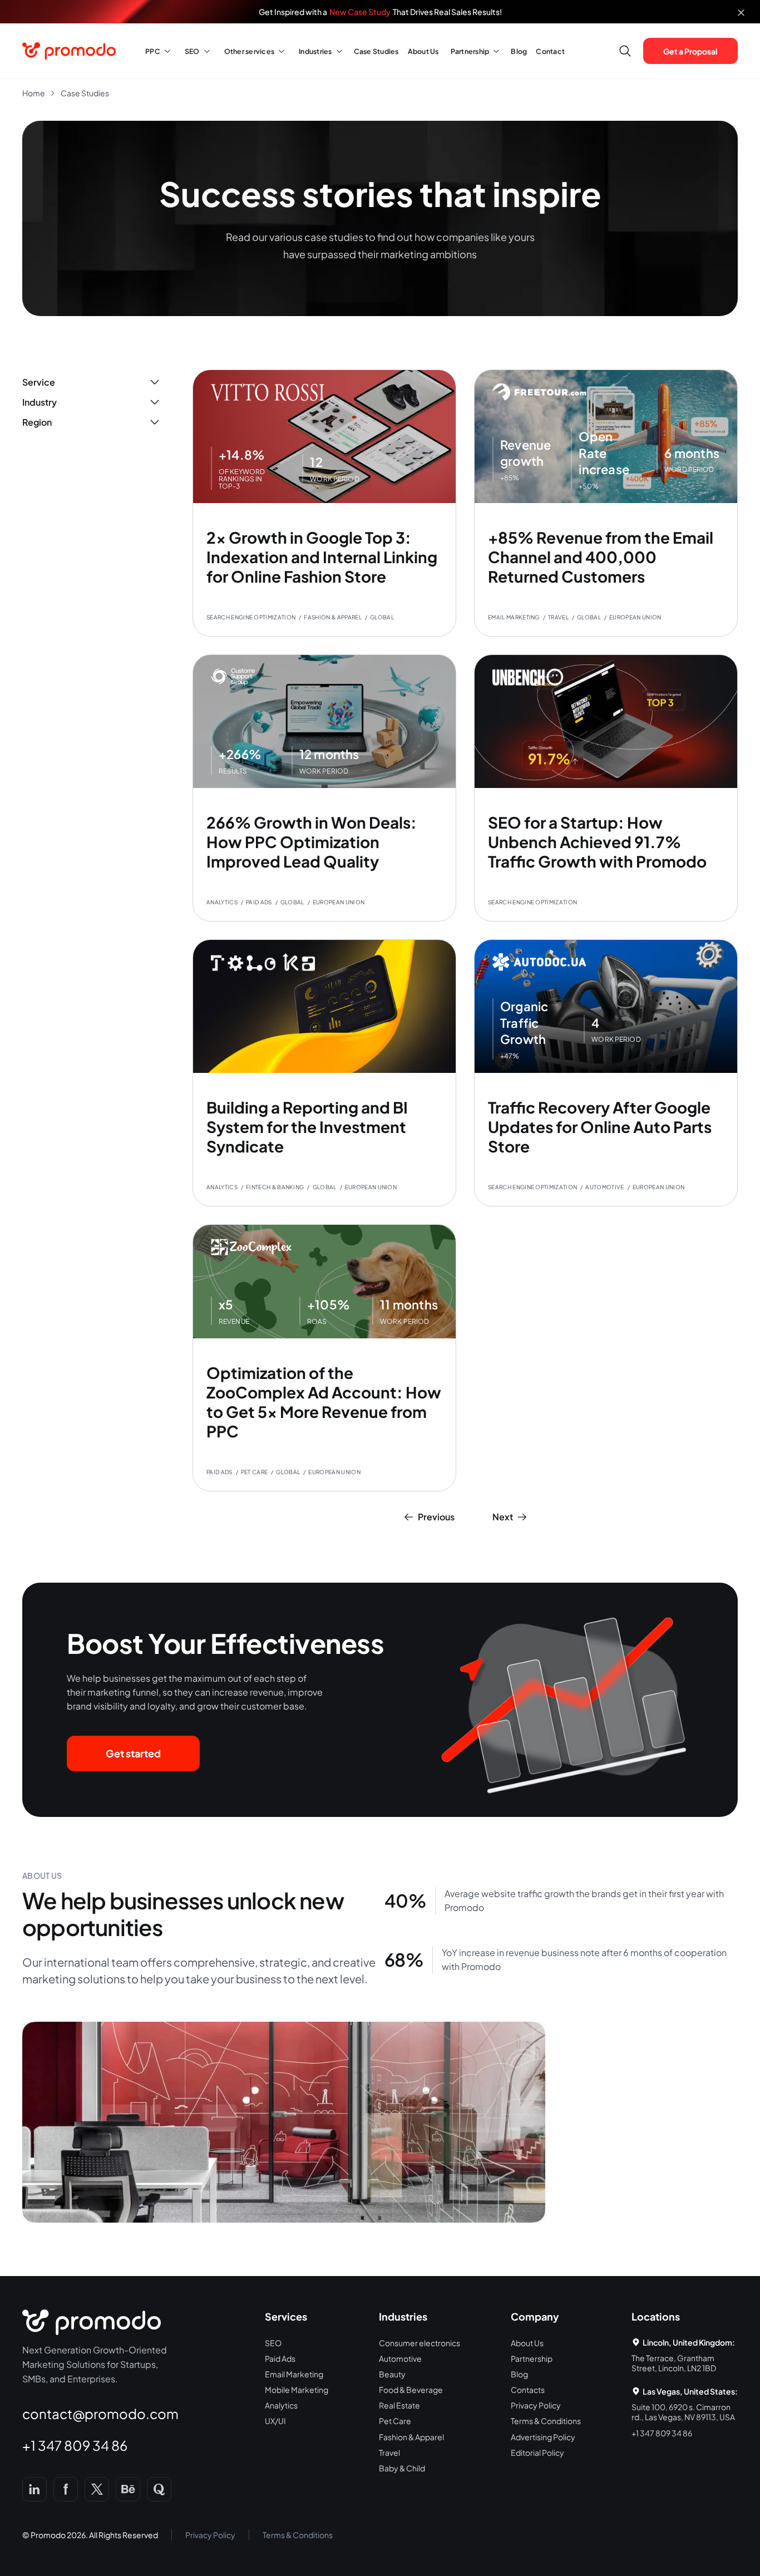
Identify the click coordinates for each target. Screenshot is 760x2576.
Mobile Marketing (297, 2390)
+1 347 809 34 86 (75, 2445)
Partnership (470, 51)
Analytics (281, 2405)
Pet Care (395, 2421)
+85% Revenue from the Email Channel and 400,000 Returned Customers (601, 557)
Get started (133, 1753)
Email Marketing (294, 2374)
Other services (250, 51)
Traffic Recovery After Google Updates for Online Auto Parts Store (600, 1127)
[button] (156, 51)
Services (286, 2316)
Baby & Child (402, 2468)
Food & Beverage (411, 2390)
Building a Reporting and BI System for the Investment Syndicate (307, 1127)
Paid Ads (280, 2358)
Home (34, 93)
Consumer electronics (420, 2343)
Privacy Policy (536, 2405)
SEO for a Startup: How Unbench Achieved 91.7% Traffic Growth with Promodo (597, 842)
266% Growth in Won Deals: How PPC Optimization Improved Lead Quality (312, 842)
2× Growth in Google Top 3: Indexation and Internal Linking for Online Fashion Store (322, 557)
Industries (315, 51)
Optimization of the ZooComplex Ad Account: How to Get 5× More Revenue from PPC (324, 1402)
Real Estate (399, 2405)
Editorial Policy (537, 2452)
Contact (550, 51)
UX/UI (275, 2421)
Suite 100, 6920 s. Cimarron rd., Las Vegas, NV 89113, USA (683, 2412)
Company (535, 2316)
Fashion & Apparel (411, 2437)
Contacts (528, 2390)
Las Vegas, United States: (690, 2391)
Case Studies (376, 51)
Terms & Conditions (546, 2421)
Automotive (400, 2358)
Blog (519, 51)
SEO (192, 51)
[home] (71, 51)
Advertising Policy (543, 2437)
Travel (389, 2452)
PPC (153, 51)
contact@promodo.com (100, 2414)
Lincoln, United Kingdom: (689, 2342)
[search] (625, 51)
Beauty (392, 2374)
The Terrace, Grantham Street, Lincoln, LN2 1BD (674, 2363)
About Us (423, 51)
